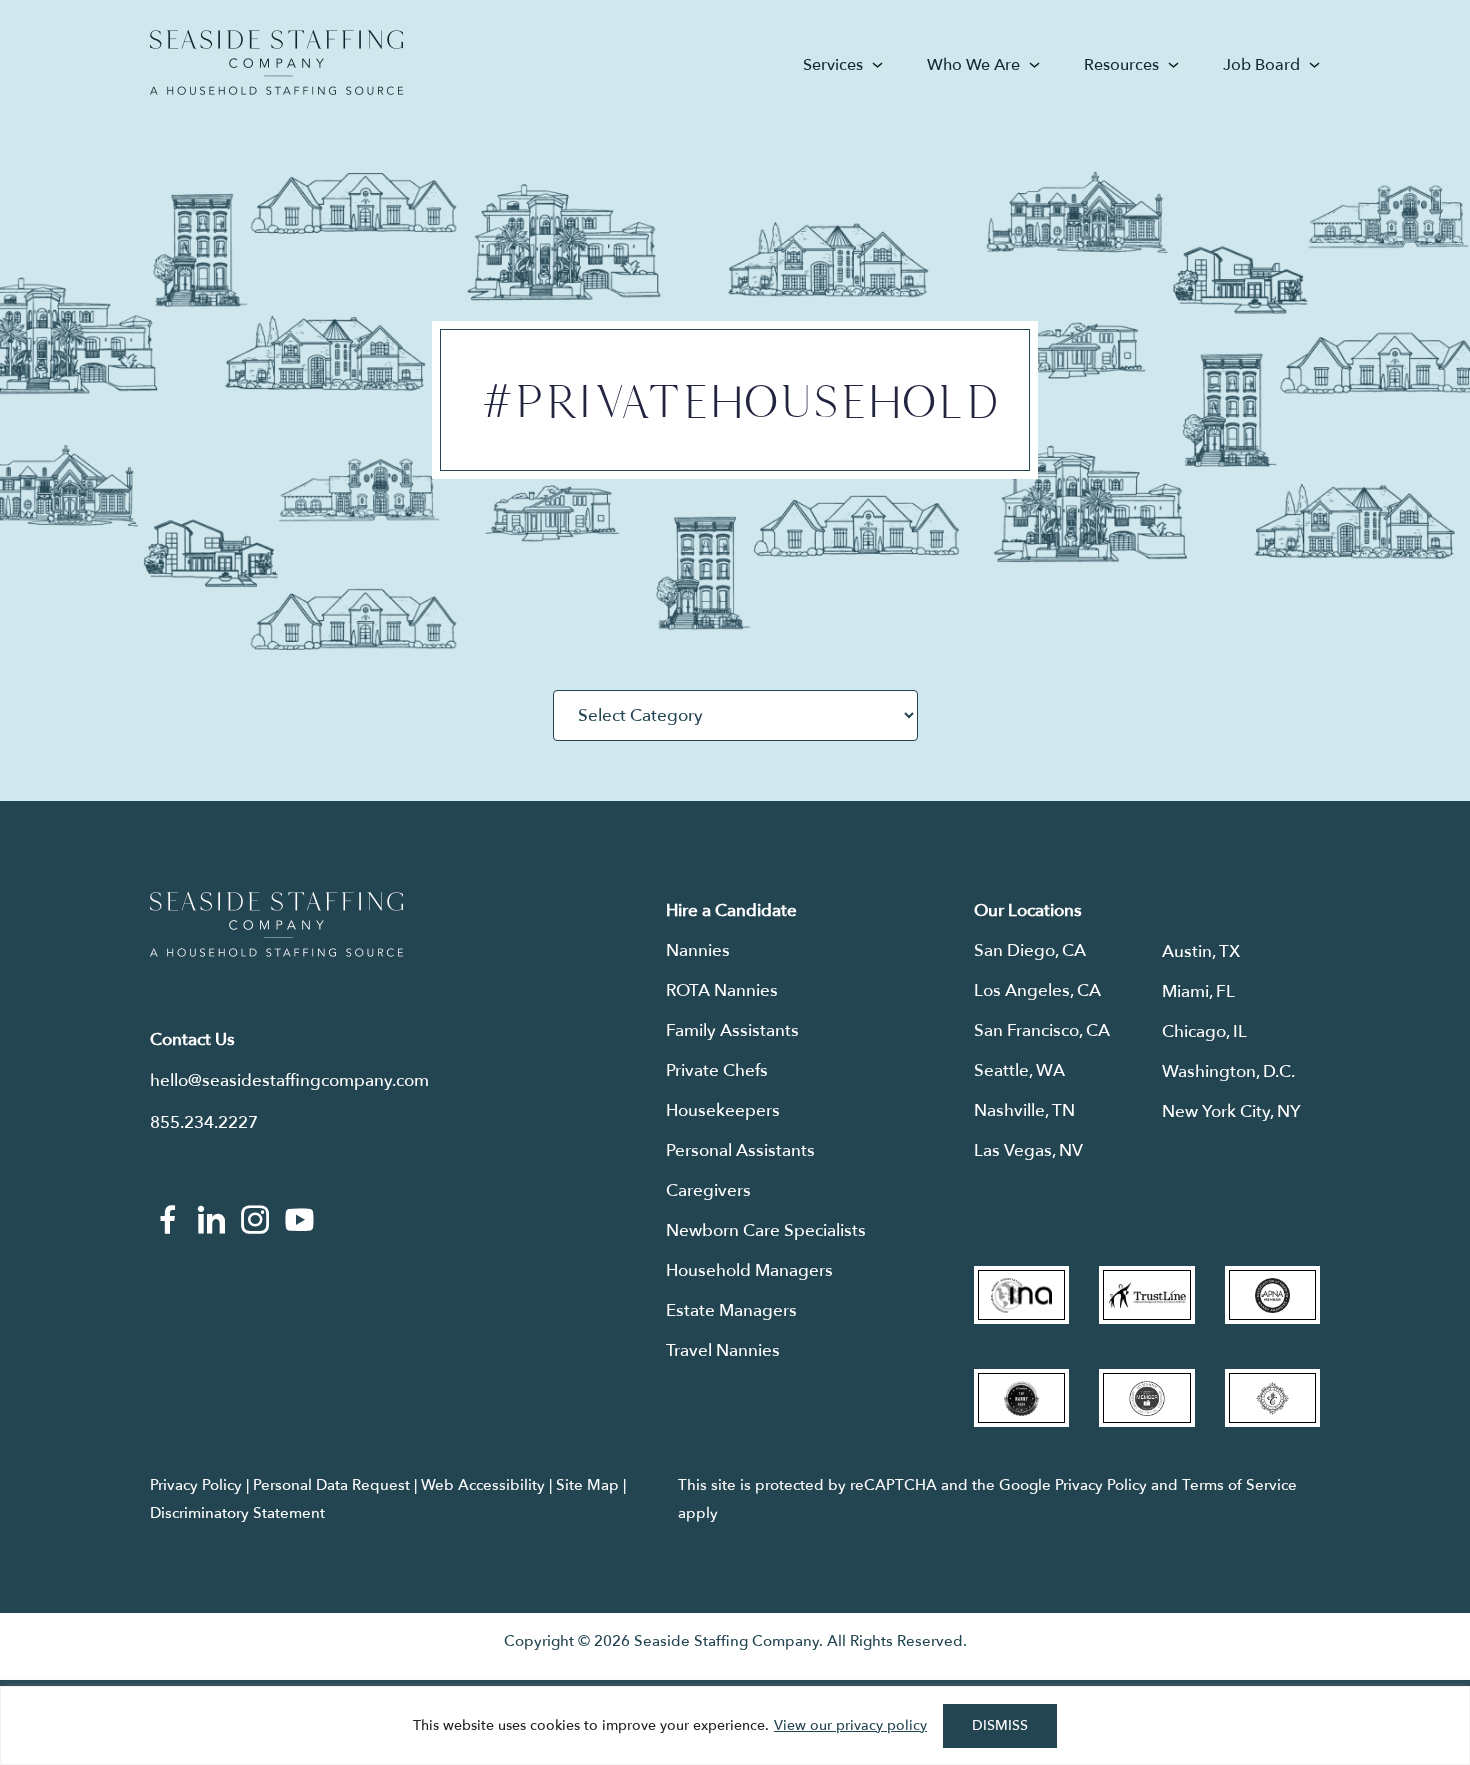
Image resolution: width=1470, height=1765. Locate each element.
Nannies (698, 950)
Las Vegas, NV (1028, 1150)
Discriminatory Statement (237, 1513)
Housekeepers (723, 1110)
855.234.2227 (204, 1122)
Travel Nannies (723, 1350)
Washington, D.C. (1228, 1071)
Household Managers (749, 1270)
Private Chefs (717, 1070)
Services (833, 65)
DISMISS (1000, 1725)
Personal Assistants (740, 1150)
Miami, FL (1198, 991)
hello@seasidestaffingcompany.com (289, 1080)
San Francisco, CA (1042, 1030)
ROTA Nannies (722, 990)
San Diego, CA (1030, 950)
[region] (735, 1725)
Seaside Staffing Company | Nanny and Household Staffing (276, 62)
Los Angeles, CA (1037, 990)
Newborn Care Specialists (766, 1230)
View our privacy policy (850, 1725)
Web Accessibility (483, 1485)
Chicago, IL (1204, 1031)
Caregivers (708, 1190)
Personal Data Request (331, 1485)
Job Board (1261, 65)
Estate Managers (731, 1310)
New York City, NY (1231, 1111)
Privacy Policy (196, 1485)
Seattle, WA (1019, 1070)
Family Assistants (732, 1030)
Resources (1121, 65)
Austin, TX (1201, 951)
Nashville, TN (1024, 1110)
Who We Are (973, 65)
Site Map (587, 1485)
